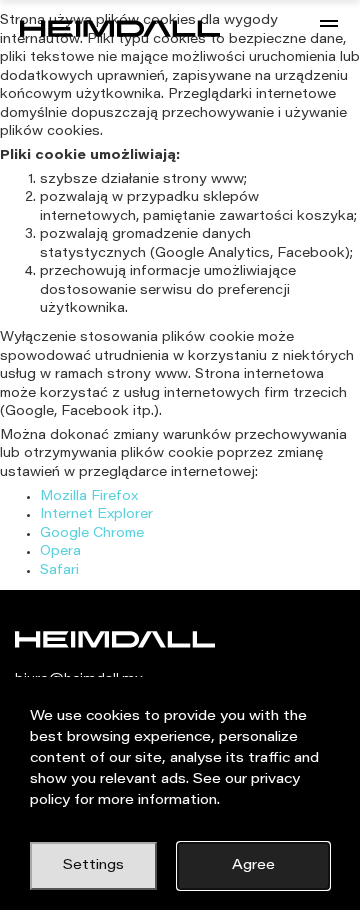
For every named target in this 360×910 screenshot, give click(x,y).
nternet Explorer (98, 514)
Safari (59, 570)
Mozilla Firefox (89, 496)
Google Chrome (92, 533)
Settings (93, 866)
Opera (60, 551)
